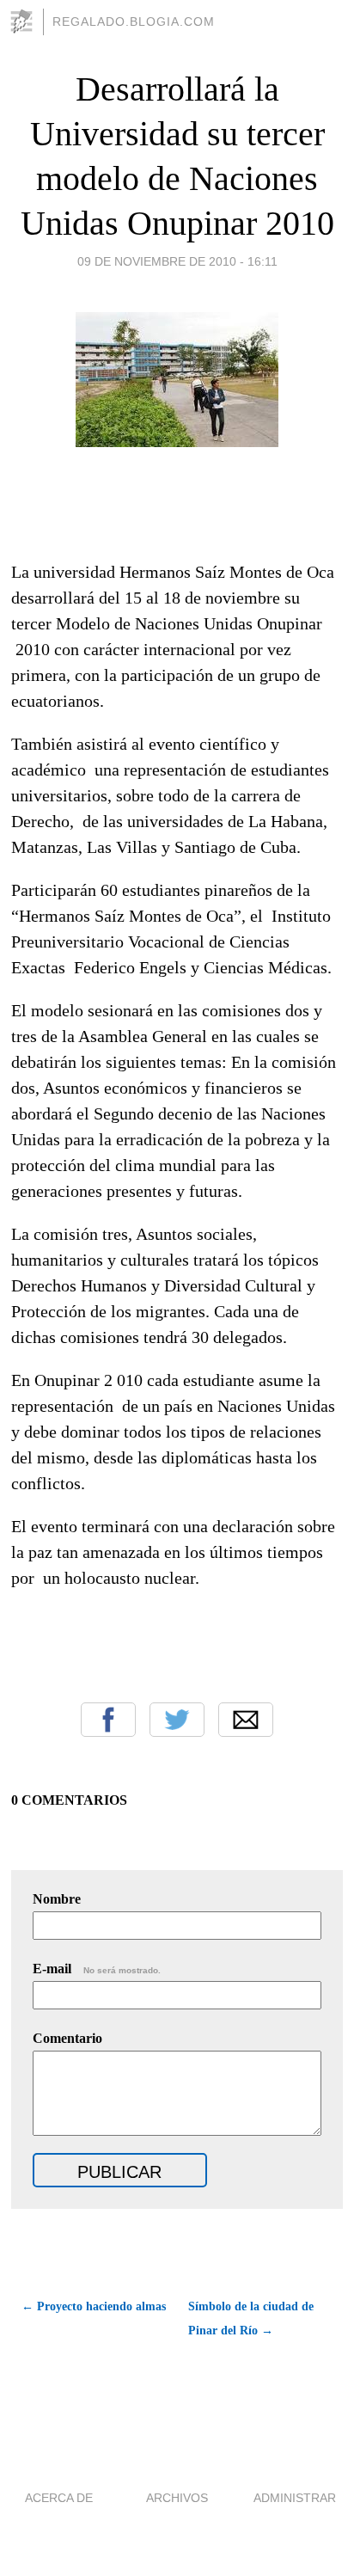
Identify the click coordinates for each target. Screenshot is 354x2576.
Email (246, 1720)
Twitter (177, 1720)
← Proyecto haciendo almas (94, 2306)
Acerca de (59, 2498)
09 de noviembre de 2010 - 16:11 (177, 261)
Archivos (177, 2498)
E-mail (97, 1969)
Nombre (57, 1899)
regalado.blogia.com (134, 21)
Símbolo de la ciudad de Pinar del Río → (251, 2318)
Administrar (295, 2498)
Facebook (108, 1720)
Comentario (67, 2038)
